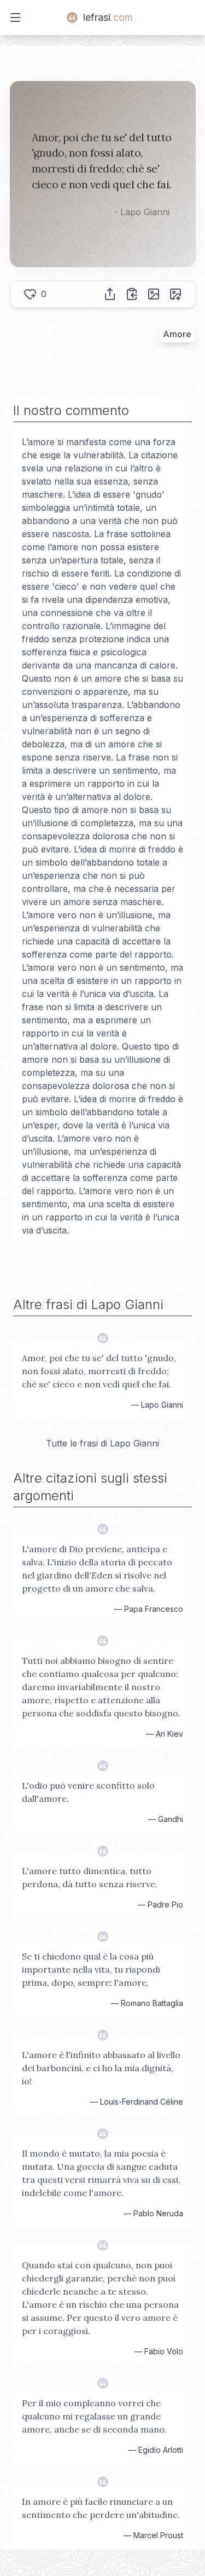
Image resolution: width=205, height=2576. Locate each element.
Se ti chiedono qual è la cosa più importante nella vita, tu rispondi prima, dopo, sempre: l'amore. (91, 1969)
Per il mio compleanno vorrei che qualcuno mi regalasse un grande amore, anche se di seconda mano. (94, 2416)
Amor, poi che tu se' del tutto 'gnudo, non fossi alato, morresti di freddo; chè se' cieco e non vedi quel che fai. (99, 1371)
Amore (177, 334)
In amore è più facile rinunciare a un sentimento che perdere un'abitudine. (101, 2508)
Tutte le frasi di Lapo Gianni (102, 1443)
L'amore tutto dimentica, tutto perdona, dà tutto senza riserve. (90, 1877)
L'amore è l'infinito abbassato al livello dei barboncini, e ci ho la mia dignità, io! (101, 2068)
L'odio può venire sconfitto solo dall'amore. (88, 1792)
